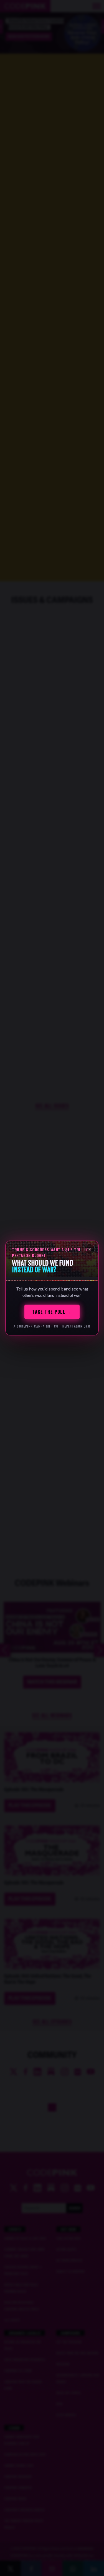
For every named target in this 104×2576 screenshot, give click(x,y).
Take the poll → (52, 1312)
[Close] (90, 1249)
